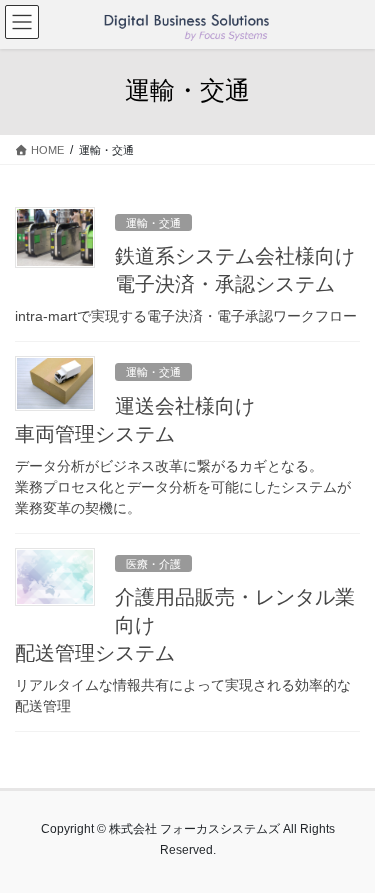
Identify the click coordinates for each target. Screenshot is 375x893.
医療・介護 (153, 564)
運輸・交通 (153, 223)
